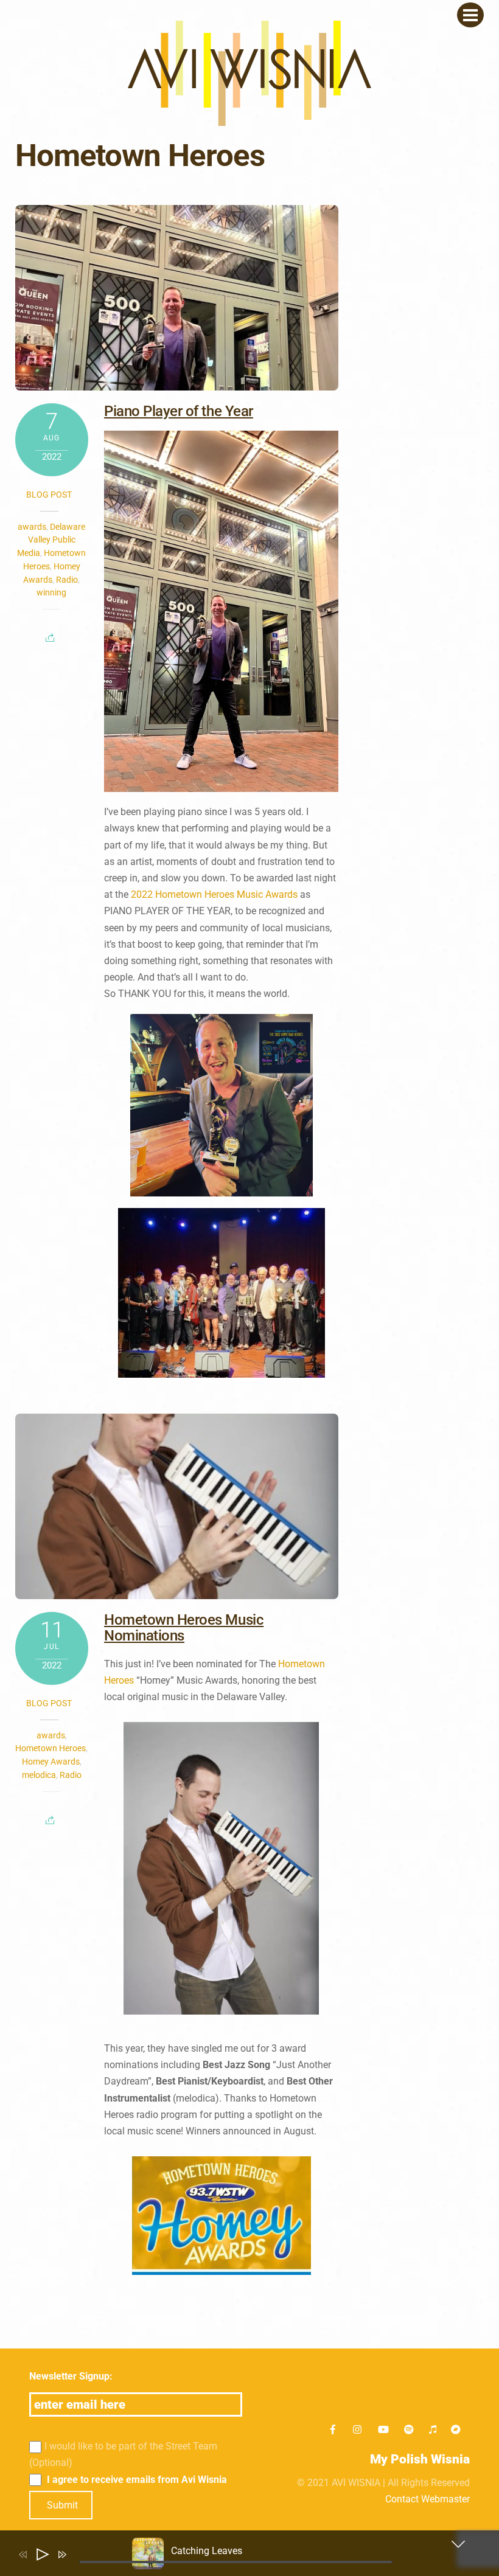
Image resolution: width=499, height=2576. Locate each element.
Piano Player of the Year (178, 411)
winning (51, 592)
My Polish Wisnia (420, 2459)
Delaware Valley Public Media (51, 540)
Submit (62, 2505)
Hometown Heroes (51, 1748)
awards (32, 527)
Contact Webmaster (427, 2499)
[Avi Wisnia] (249, 120)
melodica (39, 1775)
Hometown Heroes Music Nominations (184, 1628)
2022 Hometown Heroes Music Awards (214, 894)
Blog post (49, 495)
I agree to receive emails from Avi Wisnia (136, 2480)
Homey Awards (51, 1762)
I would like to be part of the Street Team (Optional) (123, 2454)
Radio (67, 580)
